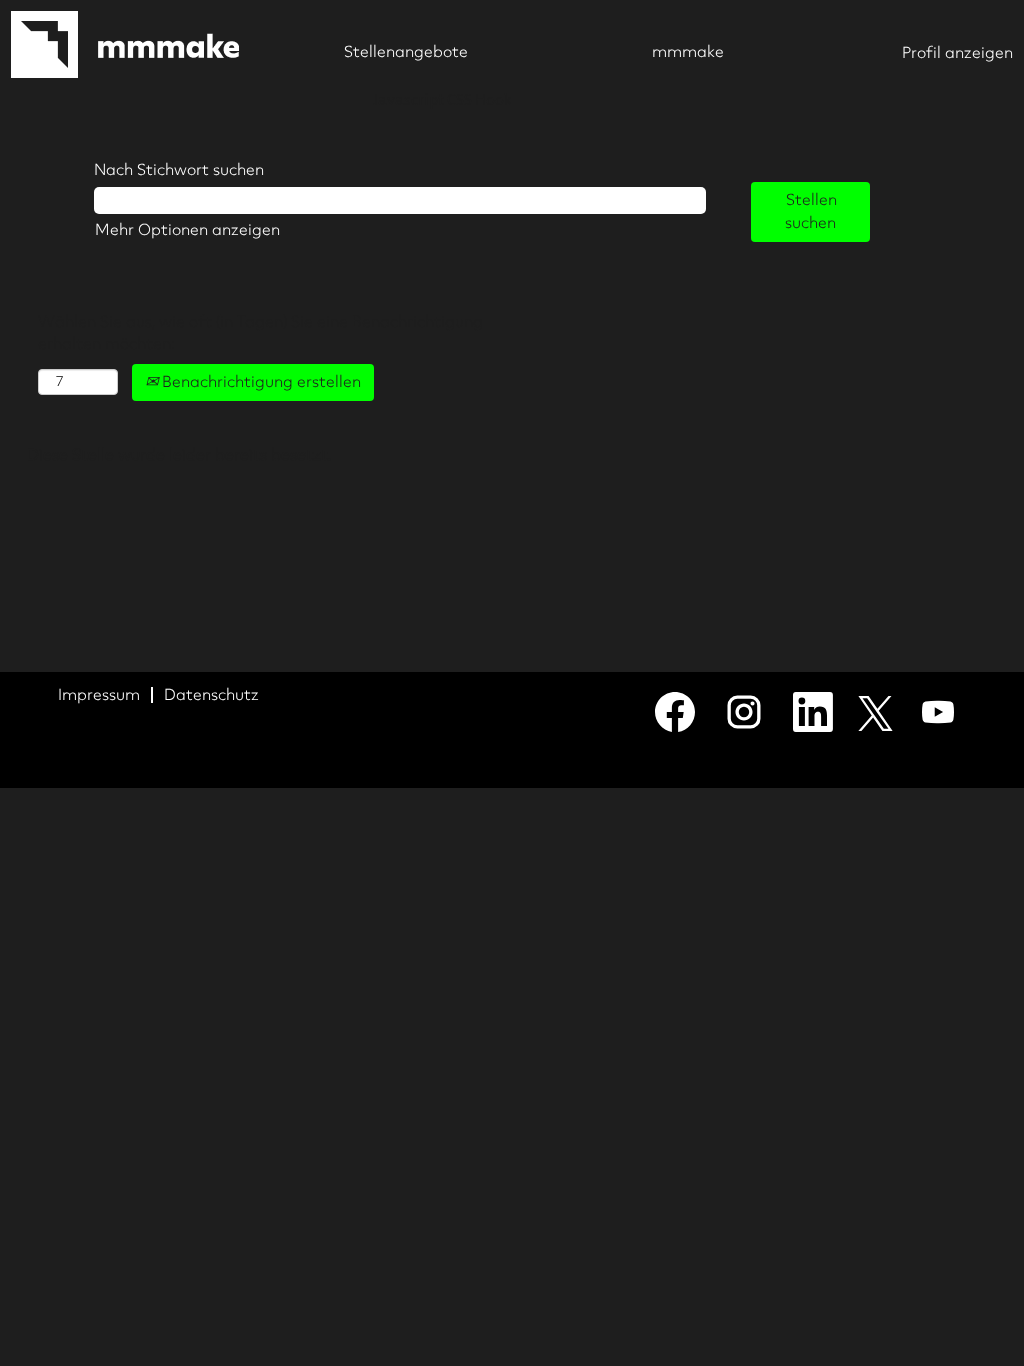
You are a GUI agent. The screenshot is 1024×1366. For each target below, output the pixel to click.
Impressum (99, 694)
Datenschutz (211, 694)
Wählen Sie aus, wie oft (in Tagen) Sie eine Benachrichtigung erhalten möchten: (260, 333)
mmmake (688, 51)
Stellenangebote (406, 51)
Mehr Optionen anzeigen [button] (187, 229)
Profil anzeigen (957, 52)
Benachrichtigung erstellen (259, 381)
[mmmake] (125, 44)
